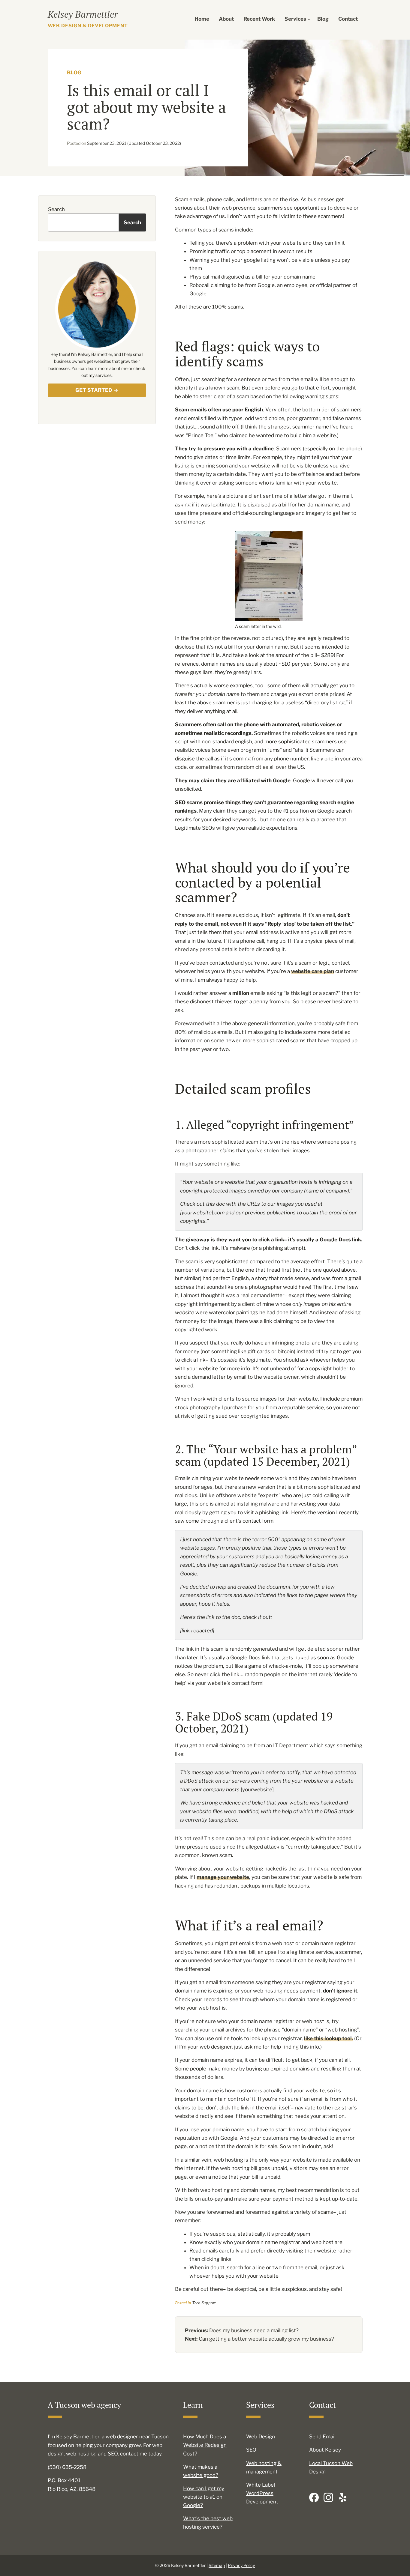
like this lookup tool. (329, 2038)
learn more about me (108, 368)
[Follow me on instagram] (328, 2497)
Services (295, 19)
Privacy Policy (241, 2565)
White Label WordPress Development (262, 2493)
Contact (348, 19)
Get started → (97, 390)
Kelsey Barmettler (83, 14)
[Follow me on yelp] (343, 2497)
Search (56, 209)
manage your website (223, 1877)
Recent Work (259, 19)
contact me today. (141, 2454)
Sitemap (217, 2565)
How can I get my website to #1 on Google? (204, 2497)
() (134, 143)
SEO (251, 2450)
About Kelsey (325, 2450)
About (226, 19)
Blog (323, 19)
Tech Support (204, 2303)
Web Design (261, 2437)
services (104, 375)
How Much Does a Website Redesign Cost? (205, 2445)
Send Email (322, 2437)
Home (202, 19)
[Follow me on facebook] (314, 2497)
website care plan (313, 971)
